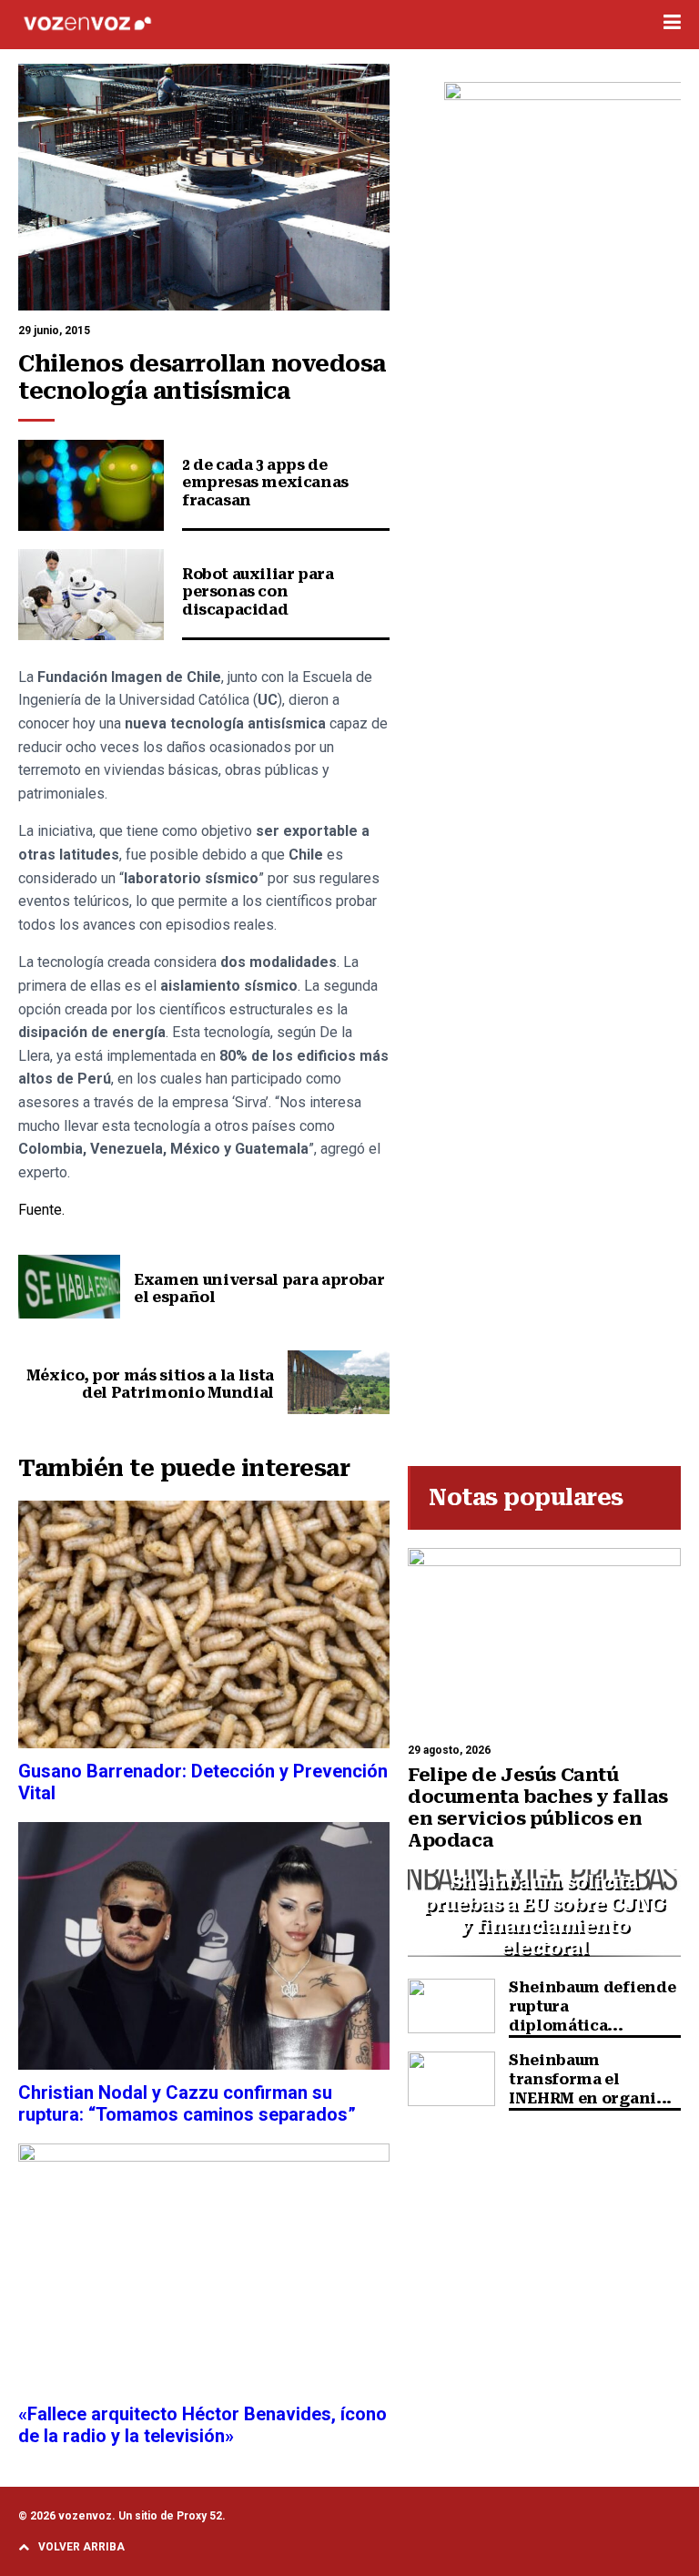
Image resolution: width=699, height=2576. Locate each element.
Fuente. (41, 1210)
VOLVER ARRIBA (81, 2547)
